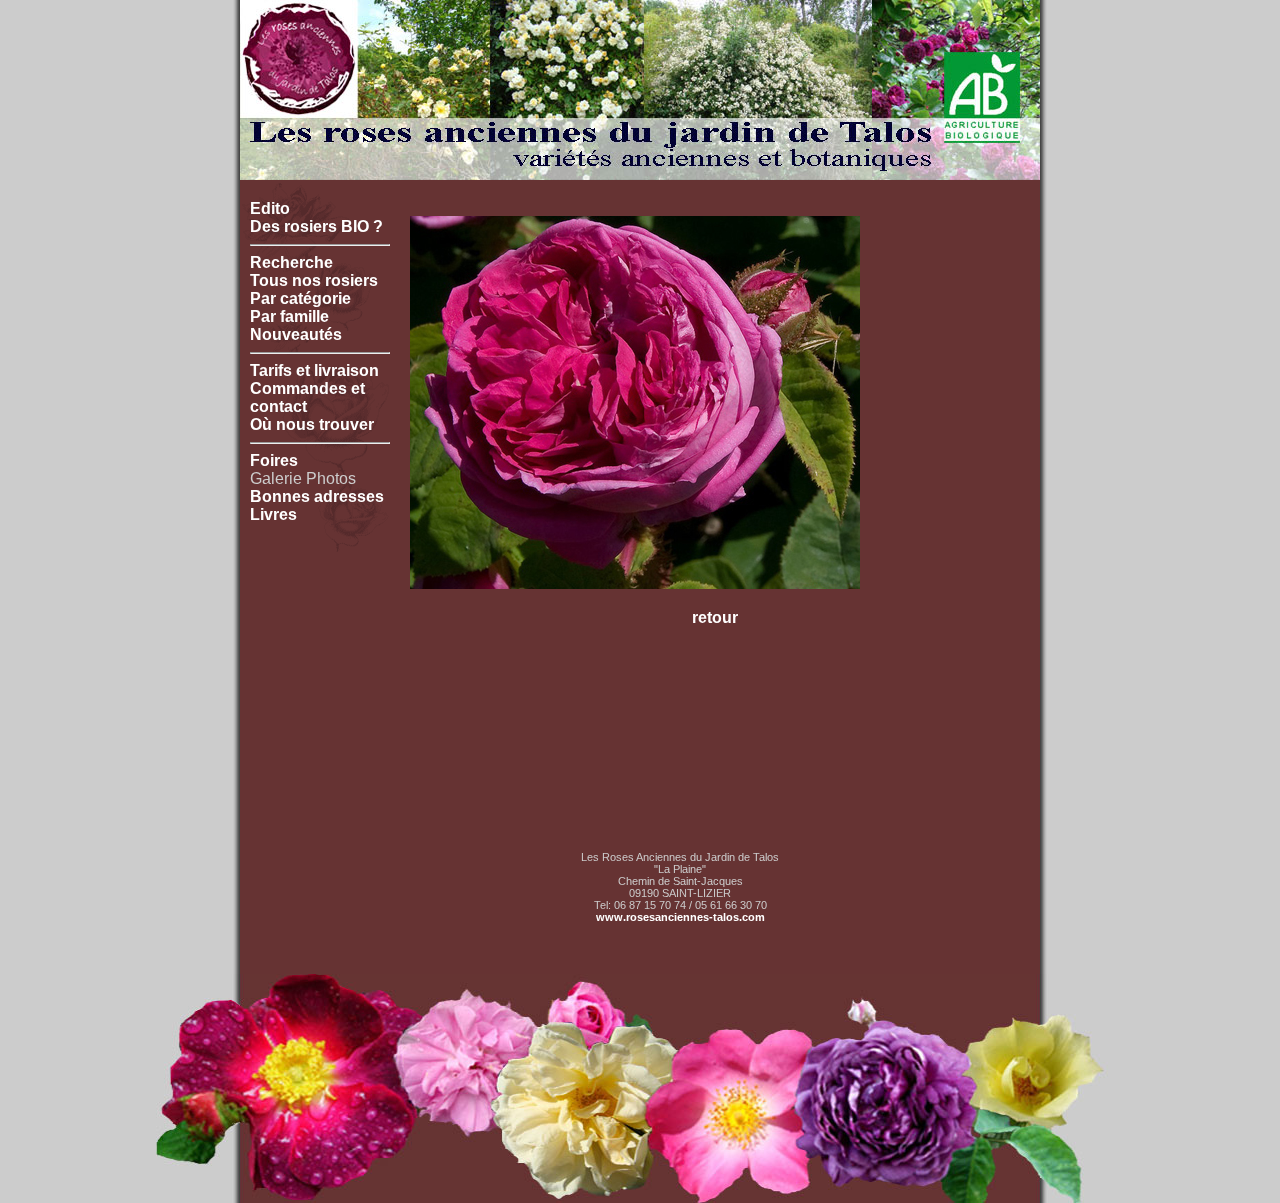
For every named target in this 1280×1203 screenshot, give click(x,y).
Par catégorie (300, 298)
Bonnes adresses (317, 496)
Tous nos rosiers (314, 280)
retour (715, 617)
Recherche (291, 262)
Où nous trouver (312, 424)
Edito (270, 208)
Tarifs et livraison (314, 370)
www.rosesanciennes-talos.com (680, 917)
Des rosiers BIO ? (316, 226)
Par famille (289, 316)
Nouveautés (296, 334)
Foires (274, 460)
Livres (273, 514)
